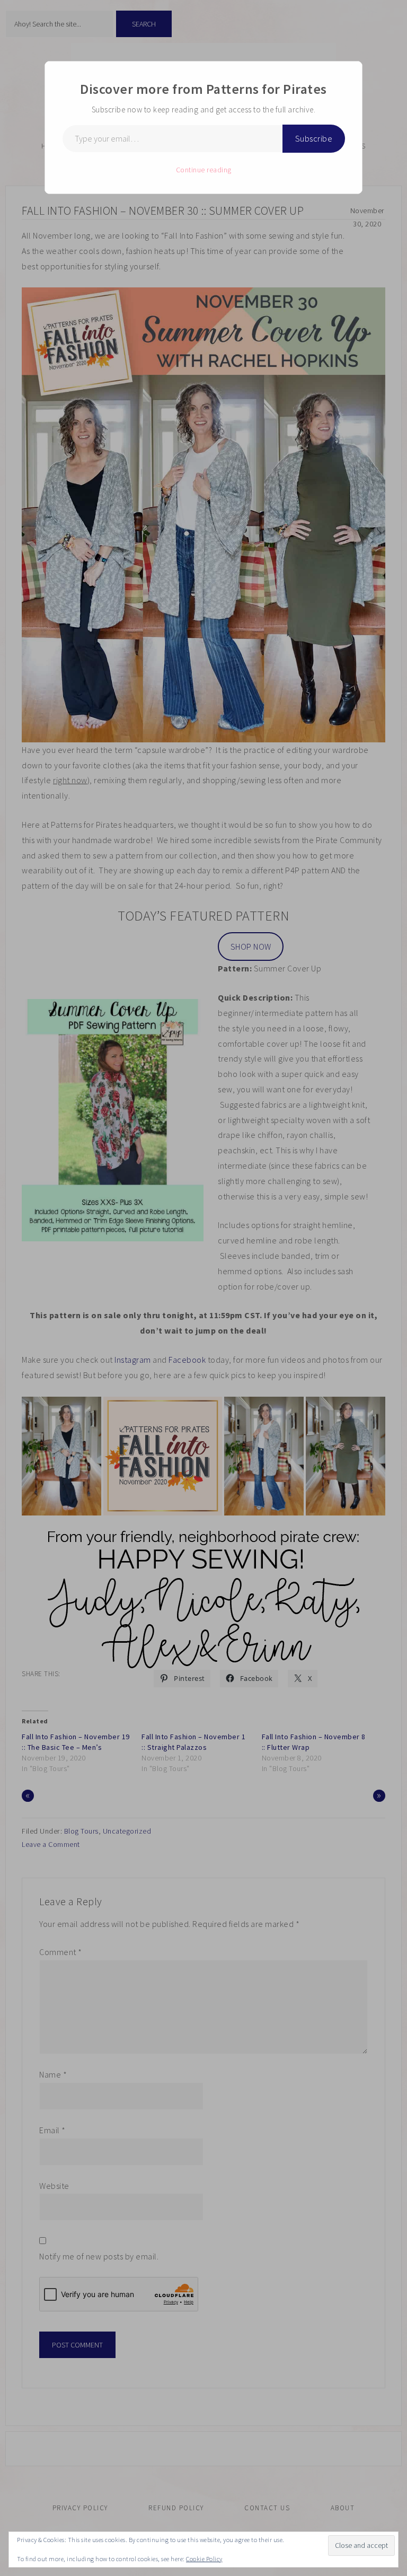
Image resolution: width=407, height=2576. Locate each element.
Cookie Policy (204, 2559)
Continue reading (204, 170)
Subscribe (314, 138)
